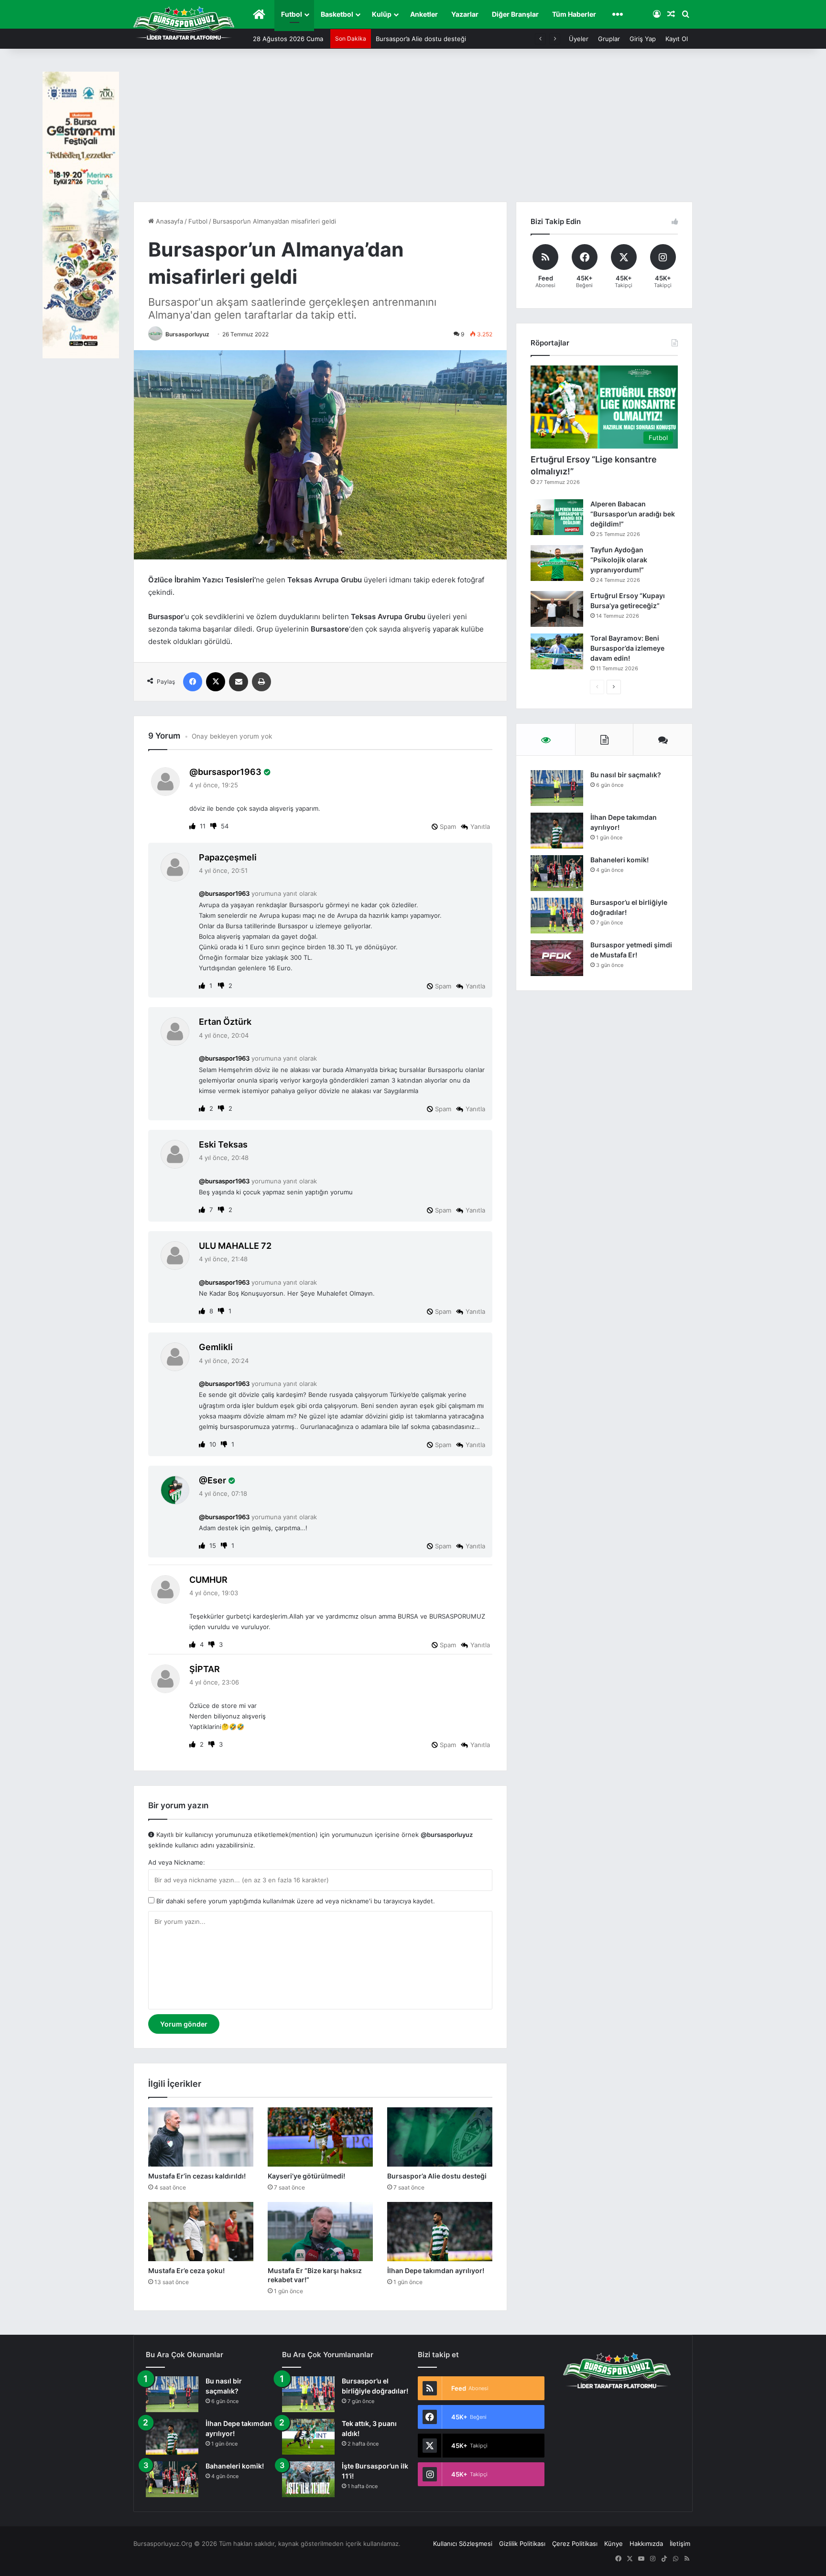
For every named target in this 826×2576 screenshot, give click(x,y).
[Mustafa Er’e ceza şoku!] (201, 2232)
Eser (217, 1480)
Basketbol (337, 14)
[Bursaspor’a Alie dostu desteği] (440, 2137)
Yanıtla (480, 826)
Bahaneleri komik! (619, 860)
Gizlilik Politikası (522, 2544)
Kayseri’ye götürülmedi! (306, 2176)
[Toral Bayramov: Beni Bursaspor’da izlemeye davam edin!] (557, 651)
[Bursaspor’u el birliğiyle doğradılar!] (557, 916)
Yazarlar (465, 14)
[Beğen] (193, 826)
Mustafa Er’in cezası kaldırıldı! (197, 2176)
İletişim (680, 2544)
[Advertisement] (413, 130)
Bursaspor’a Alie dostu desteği (437, 2176)
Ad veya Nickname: (177, 1862)
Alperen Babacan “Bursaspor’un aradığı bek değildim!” (633, 514)
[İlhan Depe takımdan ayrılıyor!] (440, 2232)
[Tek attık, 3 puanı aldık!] (308, 2437)
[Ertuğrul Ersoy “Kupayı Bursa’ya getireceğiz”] (557, 609)
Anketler (424, 14)
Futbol (292, 14)
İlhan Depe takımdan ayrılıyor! (436, 2270)
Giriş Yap (643, 39)
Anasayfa (168, 221)
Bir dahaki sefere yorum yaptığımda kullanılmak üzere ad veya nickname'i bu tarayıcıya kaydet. (295, 1901)
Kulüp (382, 14)
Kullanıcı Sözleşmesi (463, 2544)
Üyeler (579, 39)
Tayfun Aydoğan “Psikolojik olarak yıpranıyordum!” (619, 560)
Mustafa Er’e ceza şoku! (411, 39)
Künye (614, 2544)
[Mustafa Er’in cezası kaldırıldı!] (201, 2137)
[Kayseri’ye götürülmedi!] (320, 2137)
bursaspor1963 (230, 772)
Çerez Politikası (575, 2544)
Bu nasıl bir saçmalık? (626, 775)
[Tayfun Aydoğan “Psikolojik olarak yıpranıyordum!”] (557, 563)
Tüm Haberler (574, 14)
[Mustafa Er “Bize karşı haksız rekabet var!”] (320, 2232)
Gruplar (609, 39)
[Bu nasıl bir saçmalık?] (557, 788)
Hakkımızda (646, 2544)
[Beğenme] (214, 826)
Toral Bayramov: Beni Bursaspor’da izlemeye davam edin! (627, 648)
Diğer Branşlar (515, 14)
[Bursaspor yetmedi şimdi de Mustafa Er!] (557, 958)
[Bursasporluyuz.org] (184, 23)
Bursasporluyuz (187, 334)
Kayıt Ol (677, 39)
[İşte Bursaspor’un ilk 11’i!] (308, 2479)
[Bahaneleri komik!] (557, 873)
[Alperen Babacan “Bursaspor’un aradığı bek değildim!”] (557, 517)
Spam (447, 826)
